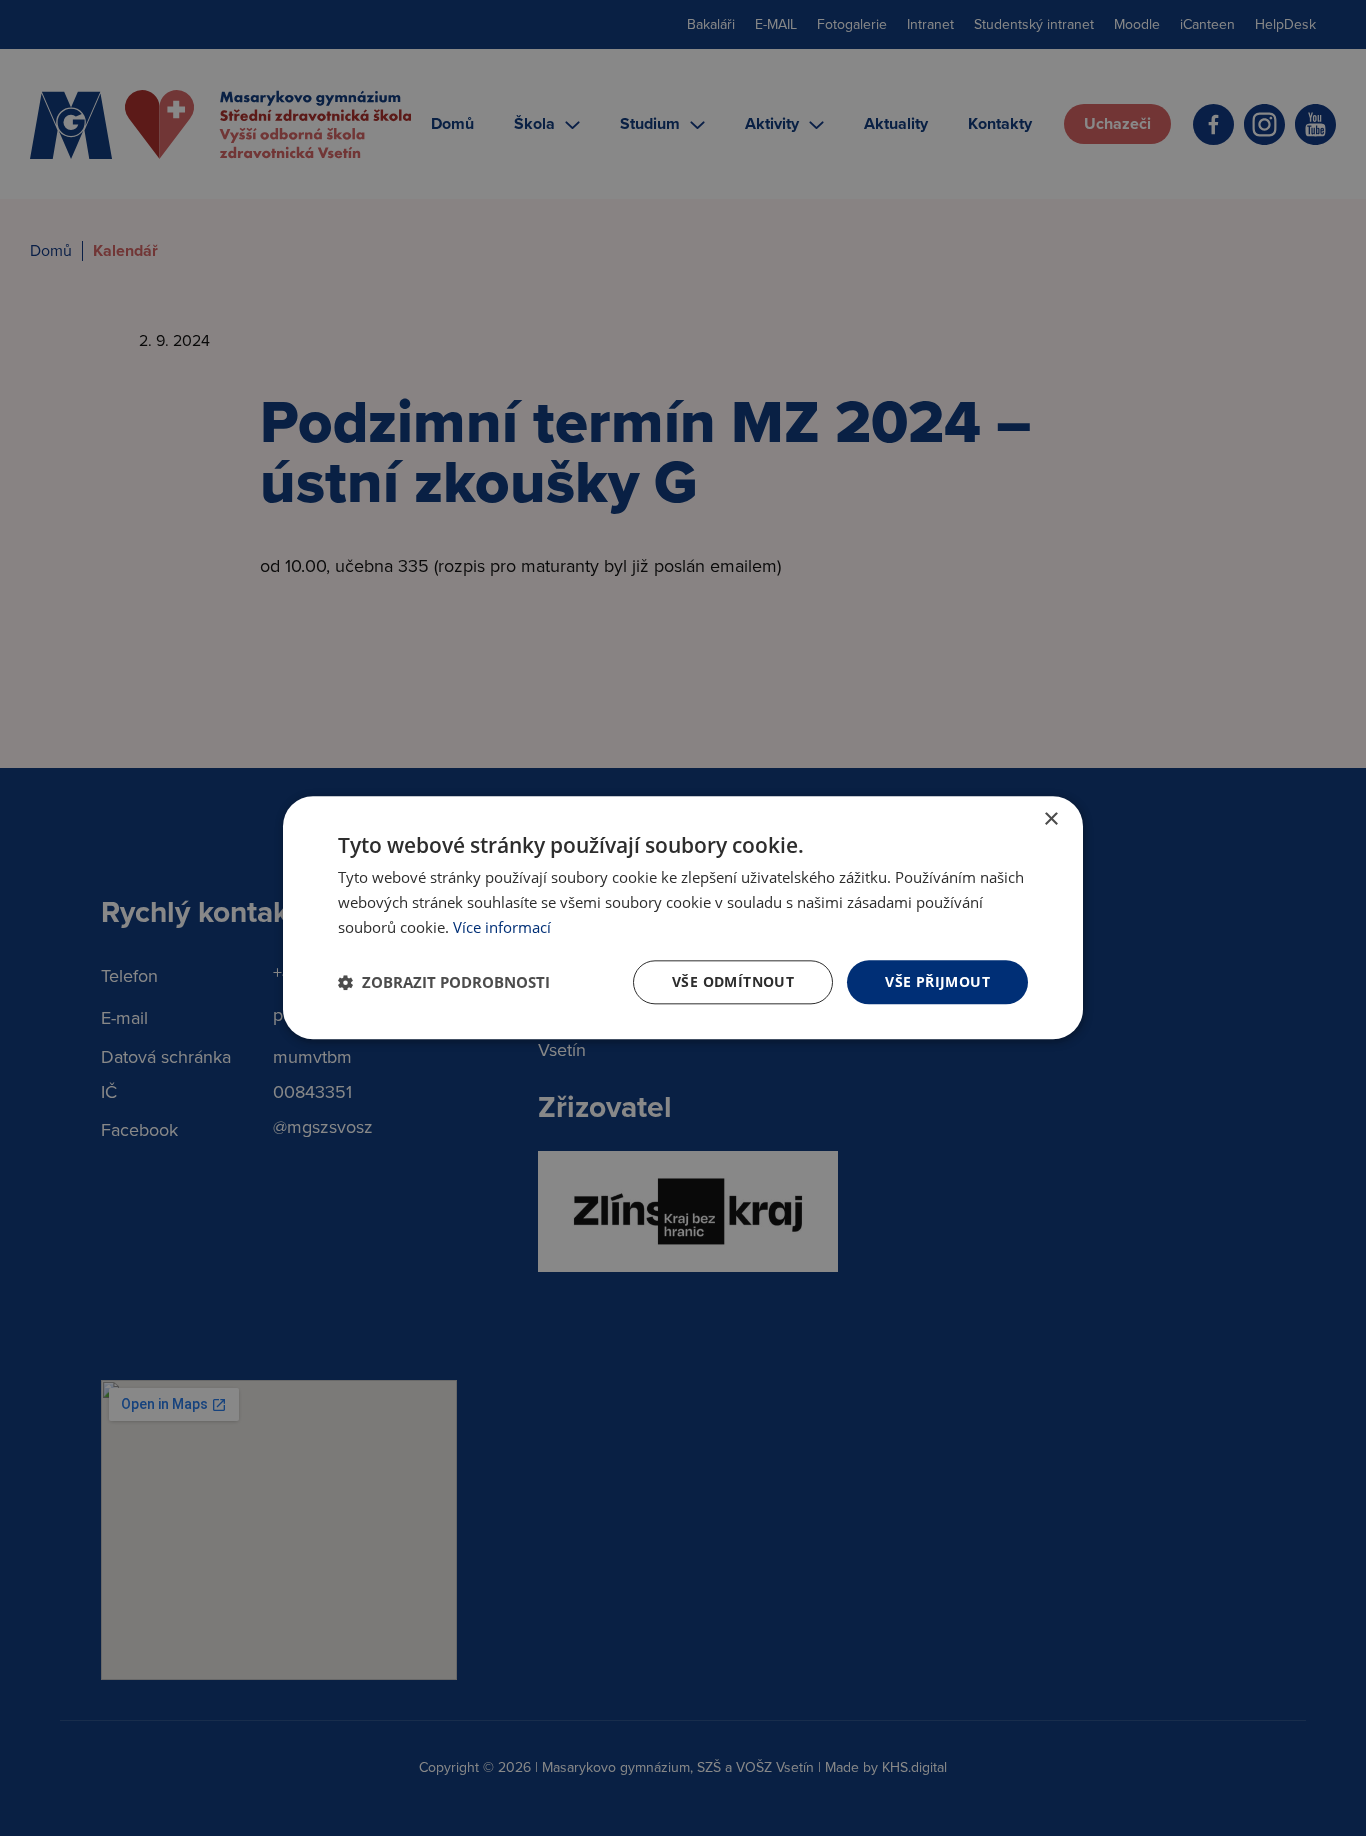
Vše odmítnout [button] (733, 981)
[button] (444, 982)
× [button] (1050, 819)
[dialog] (683, 917)
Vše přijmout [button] (937, 981)
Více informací (502, 927)
